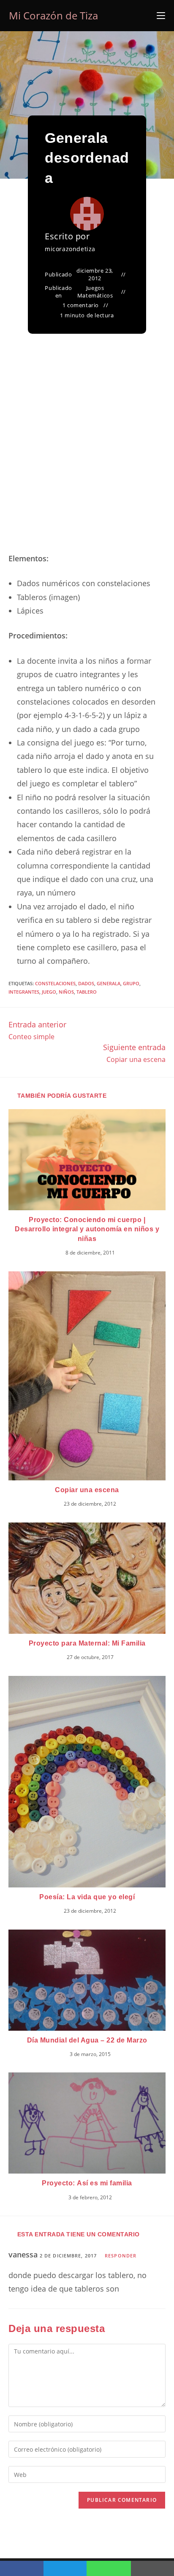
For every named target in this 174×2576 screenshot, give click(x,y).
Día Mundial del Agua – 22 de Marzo (87, 2040)
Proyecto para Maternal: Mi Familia (87, 1643)
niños (66, 992)
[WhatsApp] (109, 2568)
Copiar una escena (87, 1490)
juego (49, 992)
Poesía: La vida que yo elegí (87, 1897)
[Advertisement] (87, 453)
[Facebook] (22, 2568)
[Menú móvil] (161, 16)
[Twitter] (65, 2568)
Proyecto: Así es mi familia (87, 2183)
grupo (131, 983)
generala (109, 983)
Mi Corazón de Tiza (53, 15)
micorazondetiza (70, 249)
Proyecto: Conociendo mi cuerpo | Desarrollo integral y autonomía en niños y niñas (87, 1229)
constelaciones (55, 983)
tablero (87, 992)
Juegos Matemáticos (95, 292)
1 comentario (81, 305)
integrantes (24, 992)
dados (86, 983)
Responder (121, 2256)
